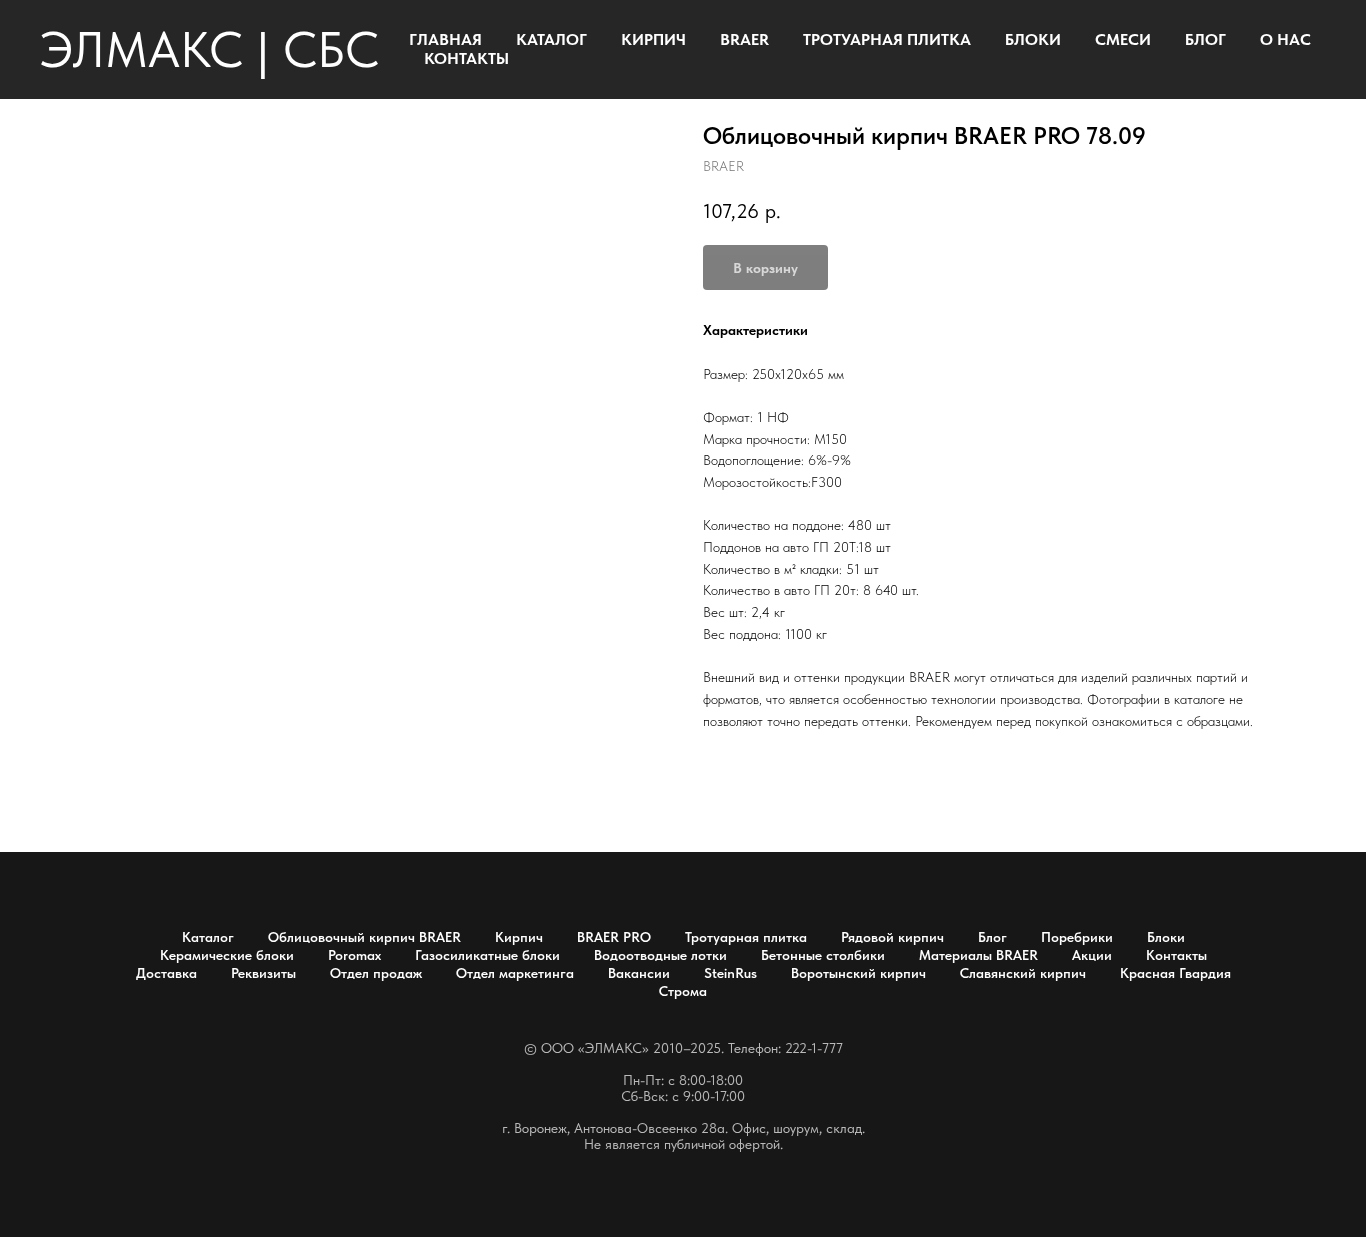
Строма (683, 991)
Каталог (208, 937)
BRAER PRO (614, 937)
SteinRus (730, 973)
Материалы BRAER (978, 955)
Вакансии (639, 973)
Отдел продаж (376, 973)
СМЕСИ (1123, 39)
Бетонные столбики (823, 955)
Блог (992, 937)
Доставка (166, 973)
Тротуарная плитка (746, 937)
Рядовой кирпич (892, 937)
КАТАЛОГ (551, 39)
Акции (1092, 955)
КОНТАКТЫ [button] (466, 58)
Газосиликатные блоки (487, 955)
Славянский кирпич (1023, 973)
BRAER (744, 39)
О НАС (1285, 39)
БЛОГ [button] (1205, 39)
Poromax (354, 955)
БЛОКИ (1033, 39)
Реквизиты (263, 973)
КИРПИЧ (653, 39)
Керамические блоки (227, 955)
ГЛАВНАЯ (445, 39)
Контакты (1176, 955)
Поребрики (1077, 937)
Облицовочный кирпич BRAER (364, 937)
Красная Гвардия (1175, 973)
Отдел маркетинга (515, 973)
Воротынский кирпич (858, 973)
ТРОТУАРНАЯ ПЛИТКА (887, 39)
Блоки (1166, 937)
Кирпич (519, 937)
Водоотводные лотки (660, 955)
